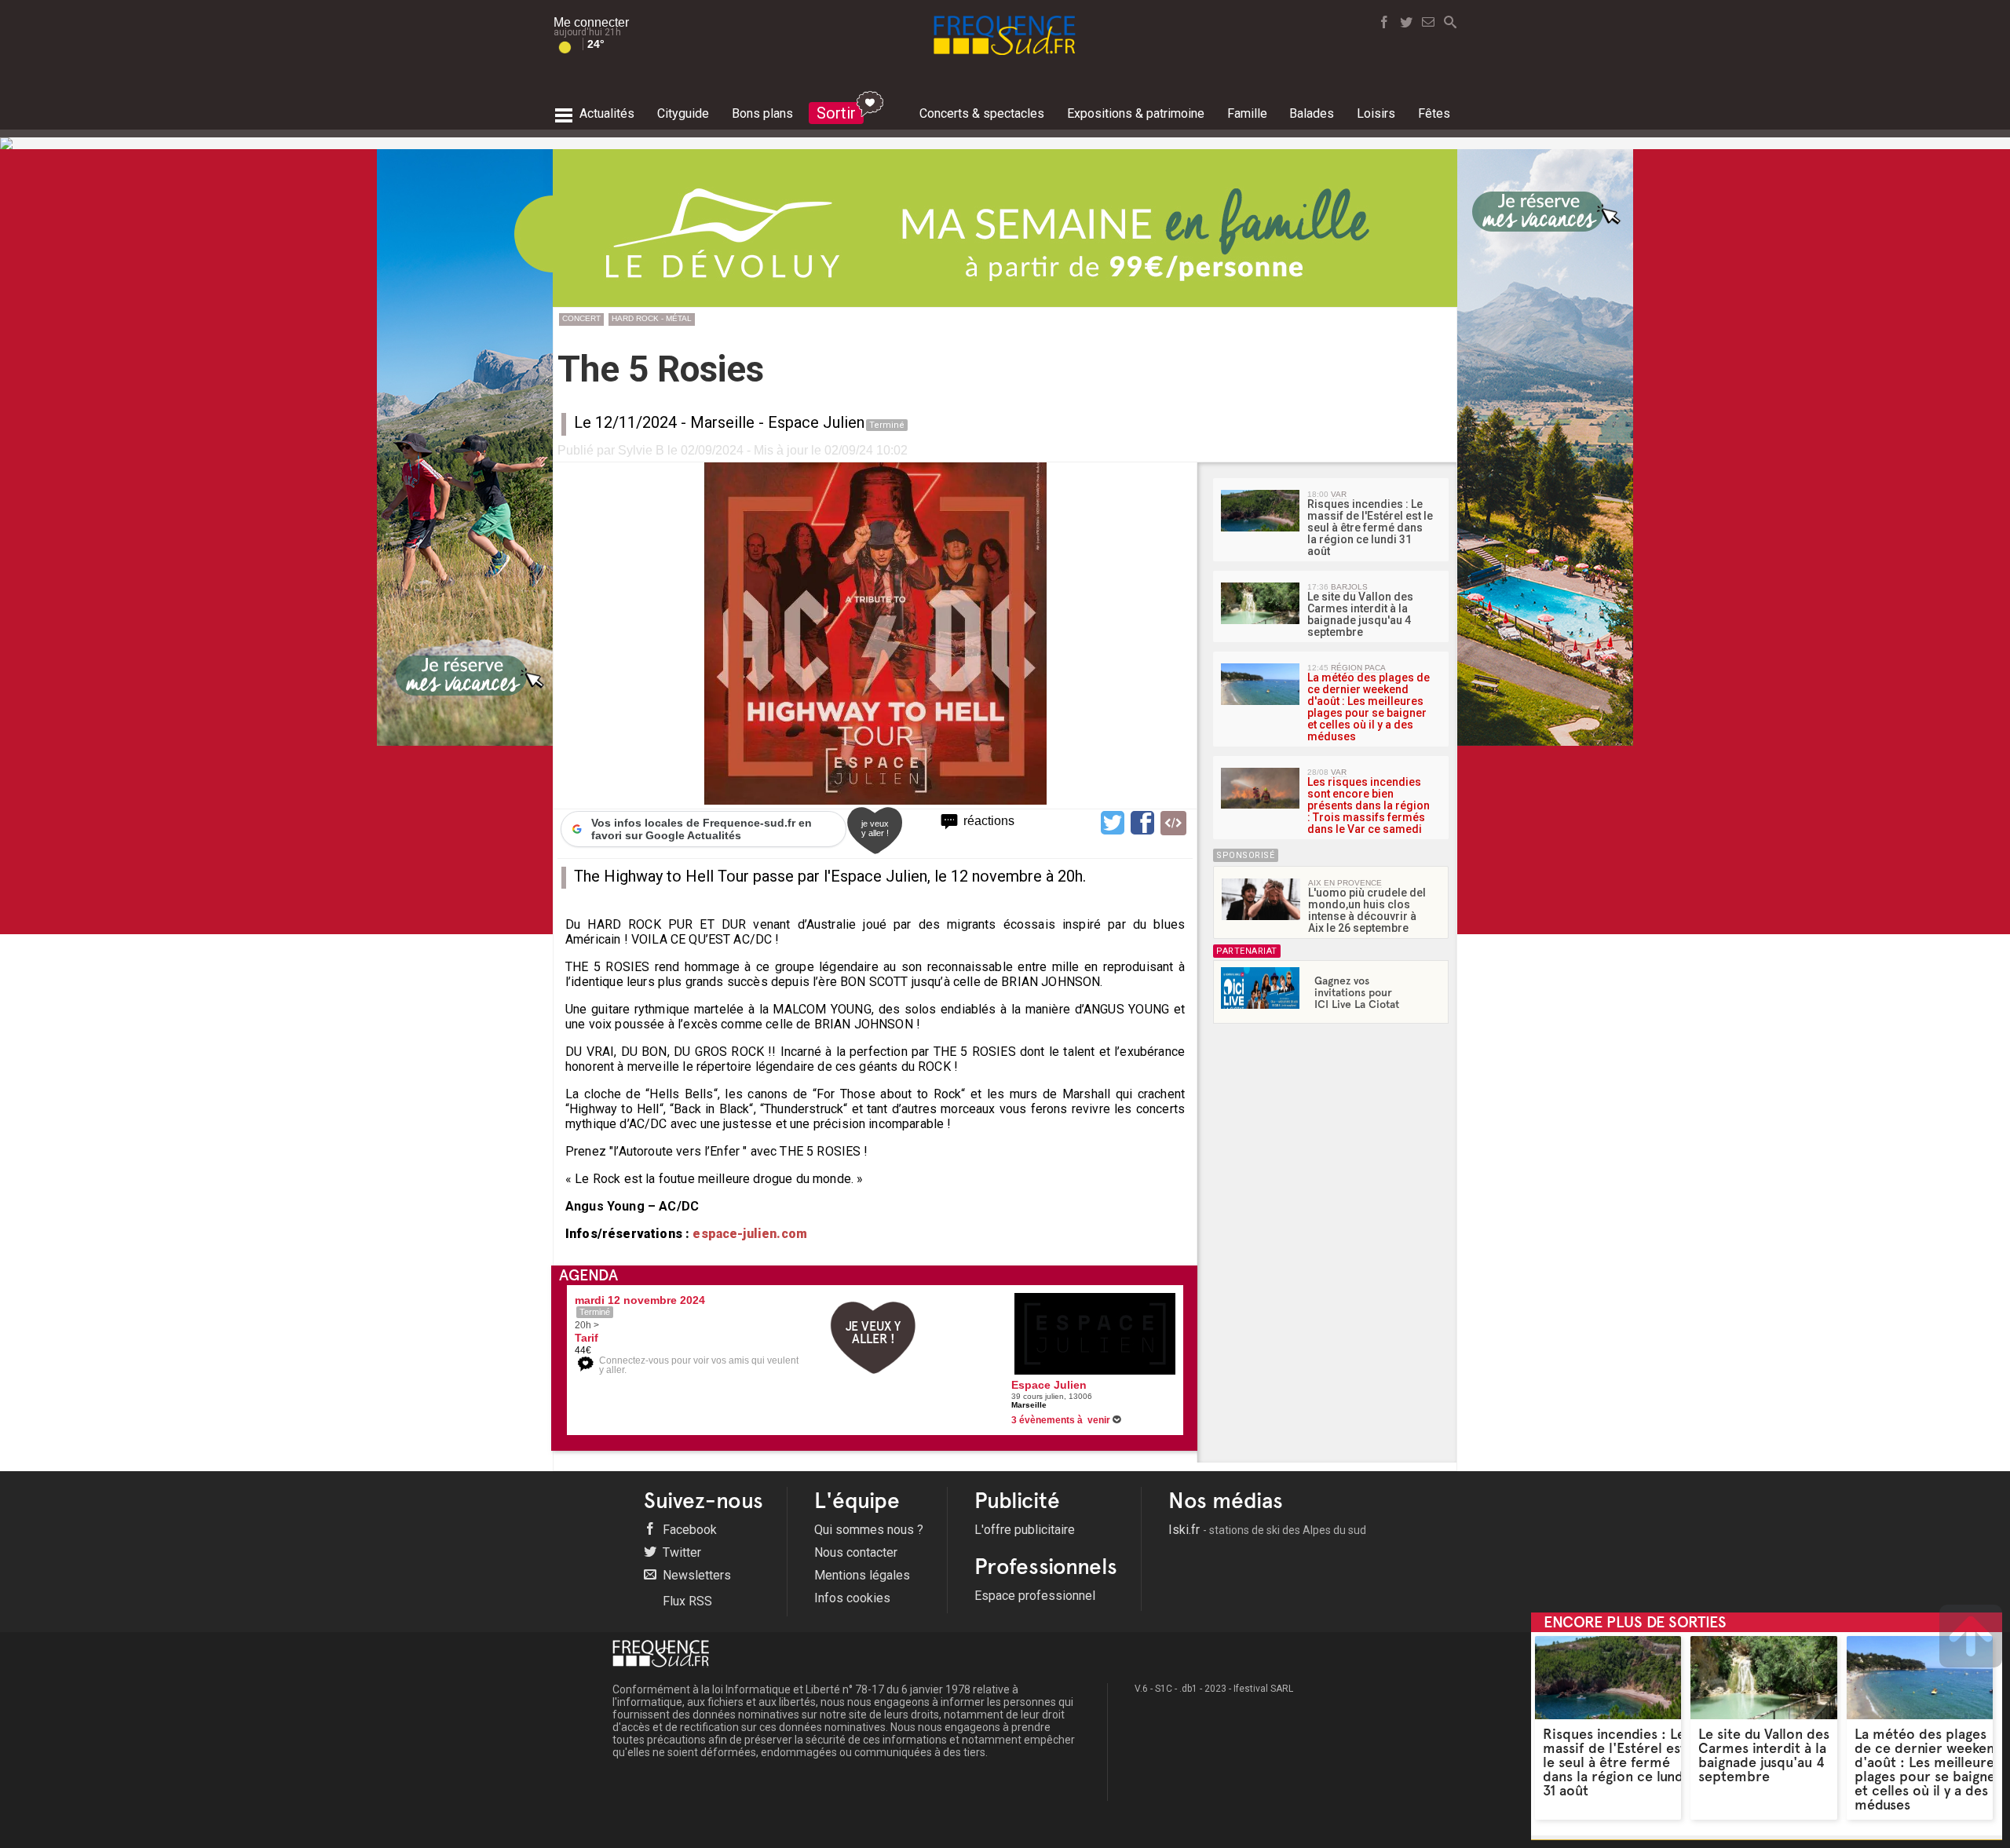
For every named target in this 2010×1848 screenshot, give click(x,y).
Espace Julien (816, 422)
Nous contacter (856, 1552)
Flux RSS (686, 1601)
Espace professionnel (1035, 1596)
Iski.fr (1267, 1530)
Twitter (680, 1552)
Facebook (688, 1530)
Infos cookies (852, 1598)
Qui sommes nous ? (869, 1530)
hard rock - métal (652, 318)
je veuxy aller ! (875, 828)
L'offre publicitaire (1025, 1530)
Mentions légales (862, 1575)
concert (581, 318)
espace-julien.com (748, 1234)
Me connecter (591, 22)
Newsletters (695, 1575)
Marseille (722, 422)
